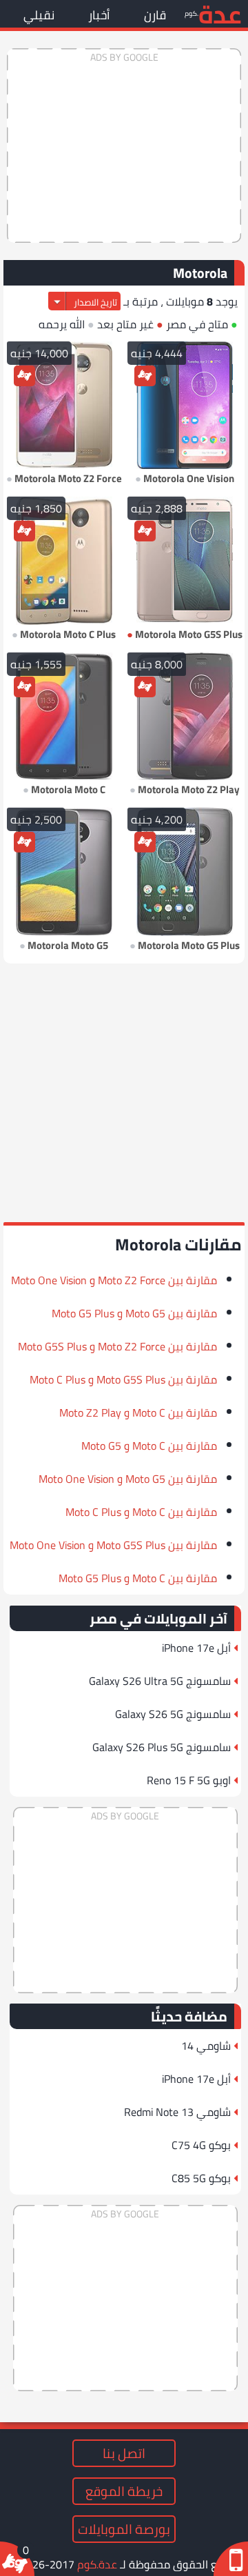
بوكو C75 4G (201, 2145)
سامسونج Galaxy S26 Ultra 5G (160, 1681)
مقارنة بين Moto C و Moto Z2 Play (138, 1412)
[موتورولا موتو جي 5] (64, 872)
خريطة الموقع (124, 2491)
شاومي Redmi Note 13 (177, 2112)
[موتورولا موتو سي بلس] (64, 561)
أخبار (99, 15)
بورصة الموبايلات (124, 2529)
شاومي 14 (206, 2046)
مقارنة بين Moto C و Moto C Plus (141, 1512)
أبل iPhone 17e (196, 1648)
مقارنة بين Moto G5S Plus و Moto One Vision (113, 1545)
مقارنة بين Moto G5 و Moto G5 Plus (134, 1313)
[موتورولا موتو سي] (64, 717)
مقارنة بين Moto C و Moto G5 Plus (138, 1578)
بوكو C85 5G (201, 2178)
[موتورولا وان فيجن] (184, 406)
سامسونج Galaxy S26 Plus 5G (162, 1747)
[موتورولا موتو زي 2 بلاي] (184, 717)
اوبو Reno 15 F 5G (189, 1780)
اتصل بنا (124, 2453)
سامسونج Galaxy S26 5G (173, 1714)
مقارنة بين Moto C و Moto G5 (149, 1446)
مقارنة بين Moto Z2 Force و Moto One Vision (114, 1280)
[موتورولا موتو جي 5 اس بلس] (184, 561)
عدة (220, 13)
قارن (155, 15)
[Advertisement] (124, 146)
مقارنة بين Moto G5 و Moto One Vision (128, 1479)
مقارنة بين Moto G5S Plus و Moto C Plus (123, 1379)
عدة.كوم (97, 2564)
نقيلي (39, 15)
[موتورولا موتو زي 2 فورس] (64, 406)
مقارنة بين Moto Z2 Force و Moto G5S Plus (117, 1346)
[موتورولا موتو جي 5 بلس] (184, 872)
